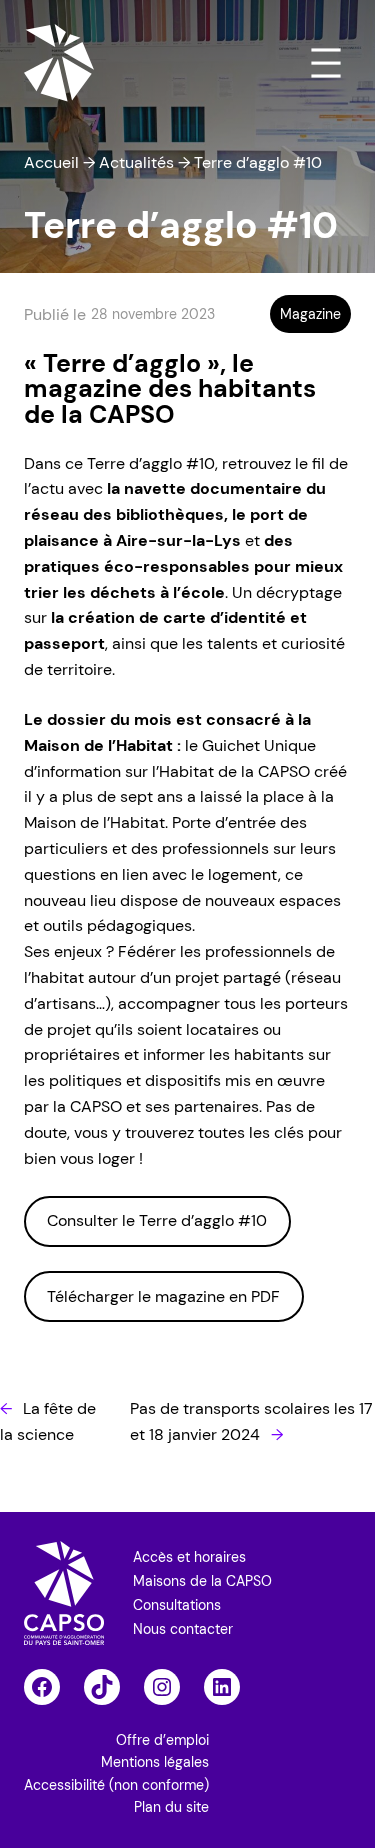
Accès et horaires (189, 1557)
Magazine (310, 314)
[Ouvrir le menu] (326, 63)
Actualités (136, 162)
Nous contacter (183, 1629)
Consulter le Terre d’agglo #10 (157, 1220)
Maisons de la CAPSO (202, 1581)
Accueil (51, 162)
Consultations (177, 1605)
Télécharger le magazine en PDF (163, 1296)
